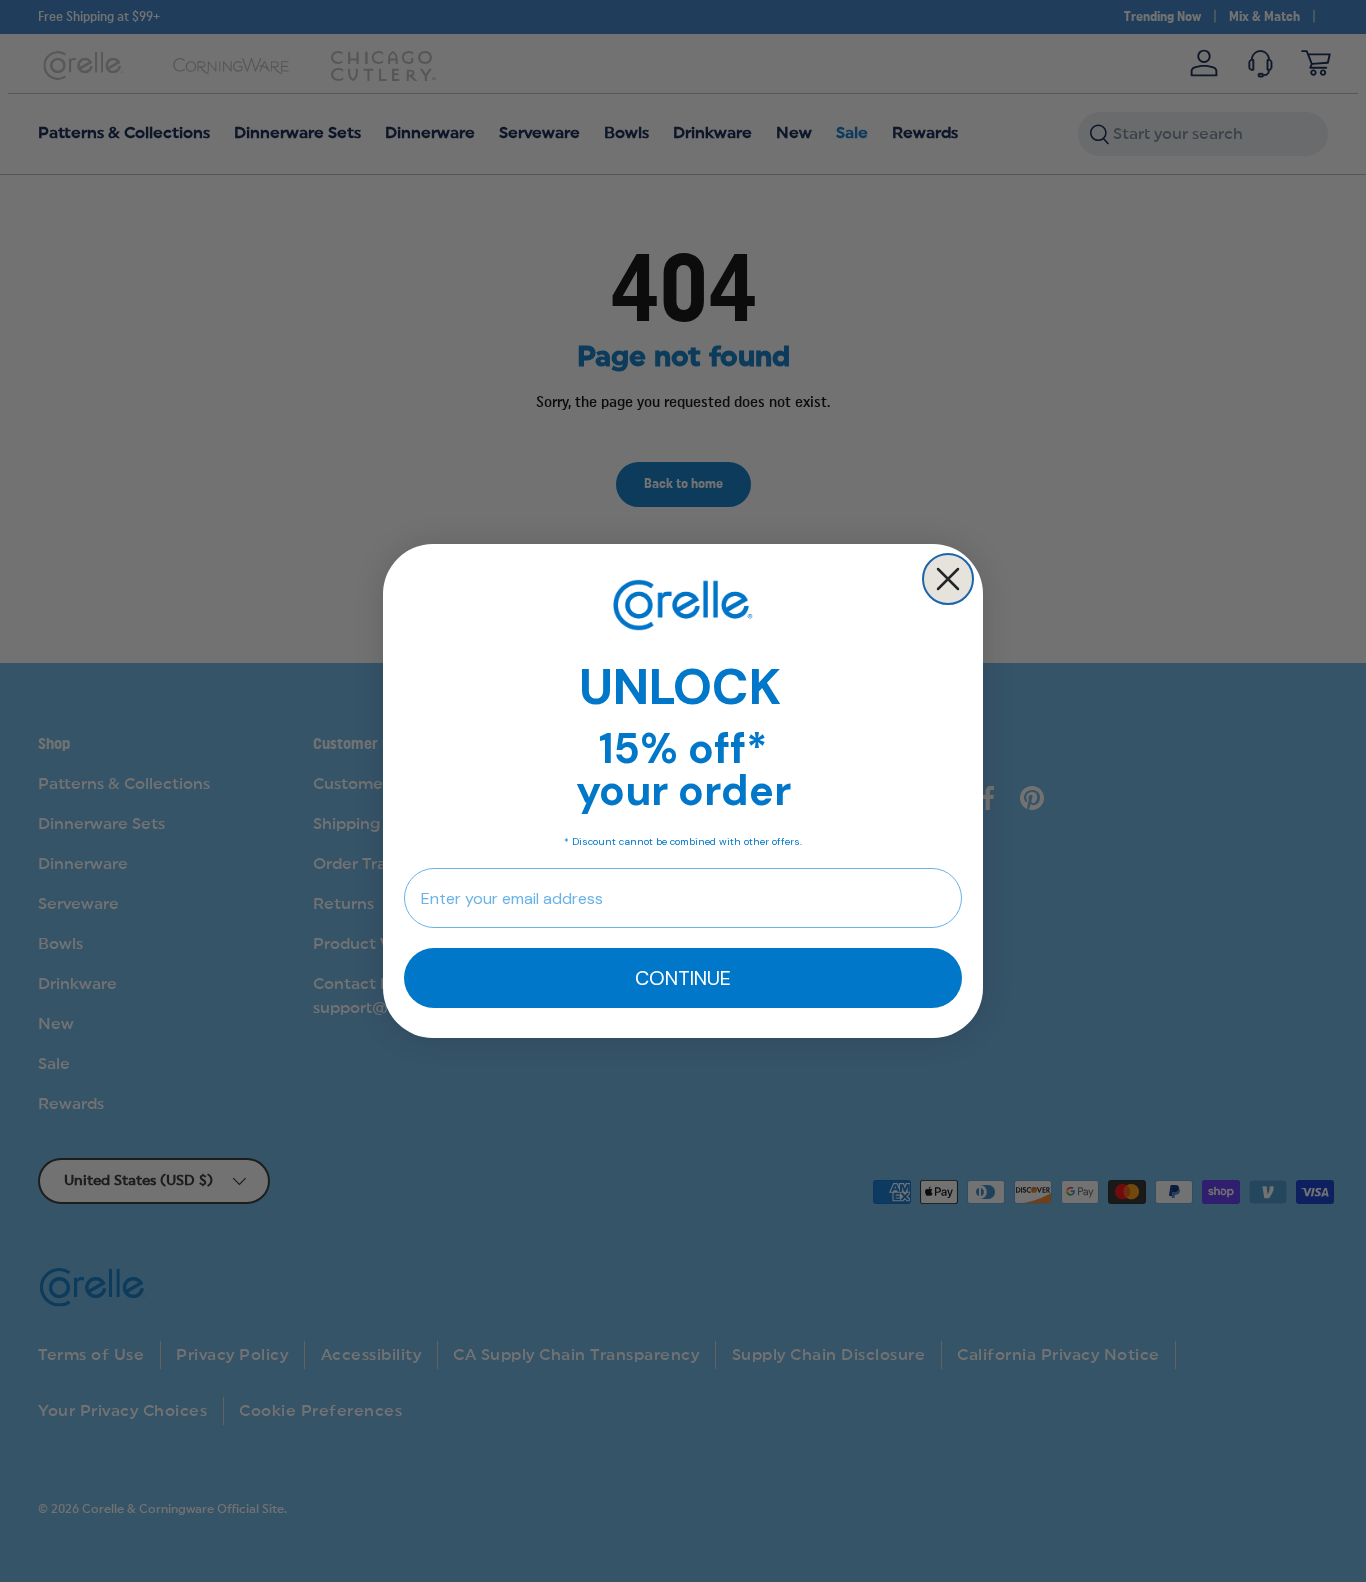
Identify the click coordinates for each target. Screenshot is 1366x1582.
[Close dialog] (948, 579)
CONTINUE (683, 978)
